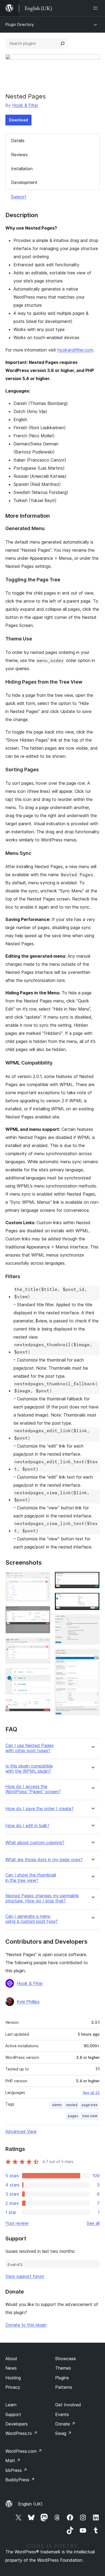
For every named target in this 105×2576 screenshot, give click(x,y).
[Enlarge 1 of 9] (43, 1579)
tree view (90, 2116)
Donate (65, 2424)
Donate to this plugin (26, 2325)
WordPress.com (24, 2451)
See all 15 (91, 2093)
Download (18, 120)
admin (57, 2105)
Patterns (64, 2387)
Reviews (19, 155)
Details (18, 141)
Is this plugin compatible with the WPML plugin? (29, 1769)
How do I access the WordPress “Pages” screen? (33, 1789)
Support (19, 197)
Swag (63, 2433)
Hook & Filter (25, 105)
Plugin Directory (20, 24)
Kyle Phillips (28, 2002)
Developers (17, 2424)
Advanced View (21, 2131)
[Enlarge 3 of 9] (43, 1645)
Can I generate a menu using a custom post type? (31, 1919)
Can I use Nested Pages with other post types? (29, 1748)
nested (72, 2105)
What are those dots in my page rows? (44, 1860)
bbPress (16, 2470)
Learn (11, 2405)
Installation (22, 169)
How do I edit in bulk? (27, 1826)
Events (62, 2414)
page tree (90, 2105)
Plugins (62, 2378)
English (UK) (30, 2504)
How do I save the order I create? (39, 1809)
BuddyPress (20, 2480)
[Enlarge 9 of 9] (92, 1656)
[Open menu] (96, 8)
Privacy (13, 2387)
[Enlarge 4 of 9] (43, 1675)
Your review (17, 2223)
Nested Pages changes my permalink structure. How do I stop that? (42, 1898)
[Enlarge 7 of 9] (92, 1600)
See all (93, 2223)
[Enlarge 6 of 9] (92, 1579)
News (11, 2368)
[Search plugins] (62, 43)
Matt (13, 2461)
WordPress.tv (21, 2433)
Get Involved (68, 2405)
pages (73, 2116)
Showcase (66, 2359)
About (11, 2359)
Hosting (13, 2378)
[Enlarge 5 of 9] (43, 1706)
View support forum (25, 2276)
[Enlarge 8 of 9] (92, 1622)
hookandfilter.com (75, 350)
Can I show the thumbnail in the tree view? (31, 1878)
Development (24, 182)
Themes (63, 2368)
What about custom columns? (35, 1843)
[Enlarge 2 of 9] (43, 1613)
